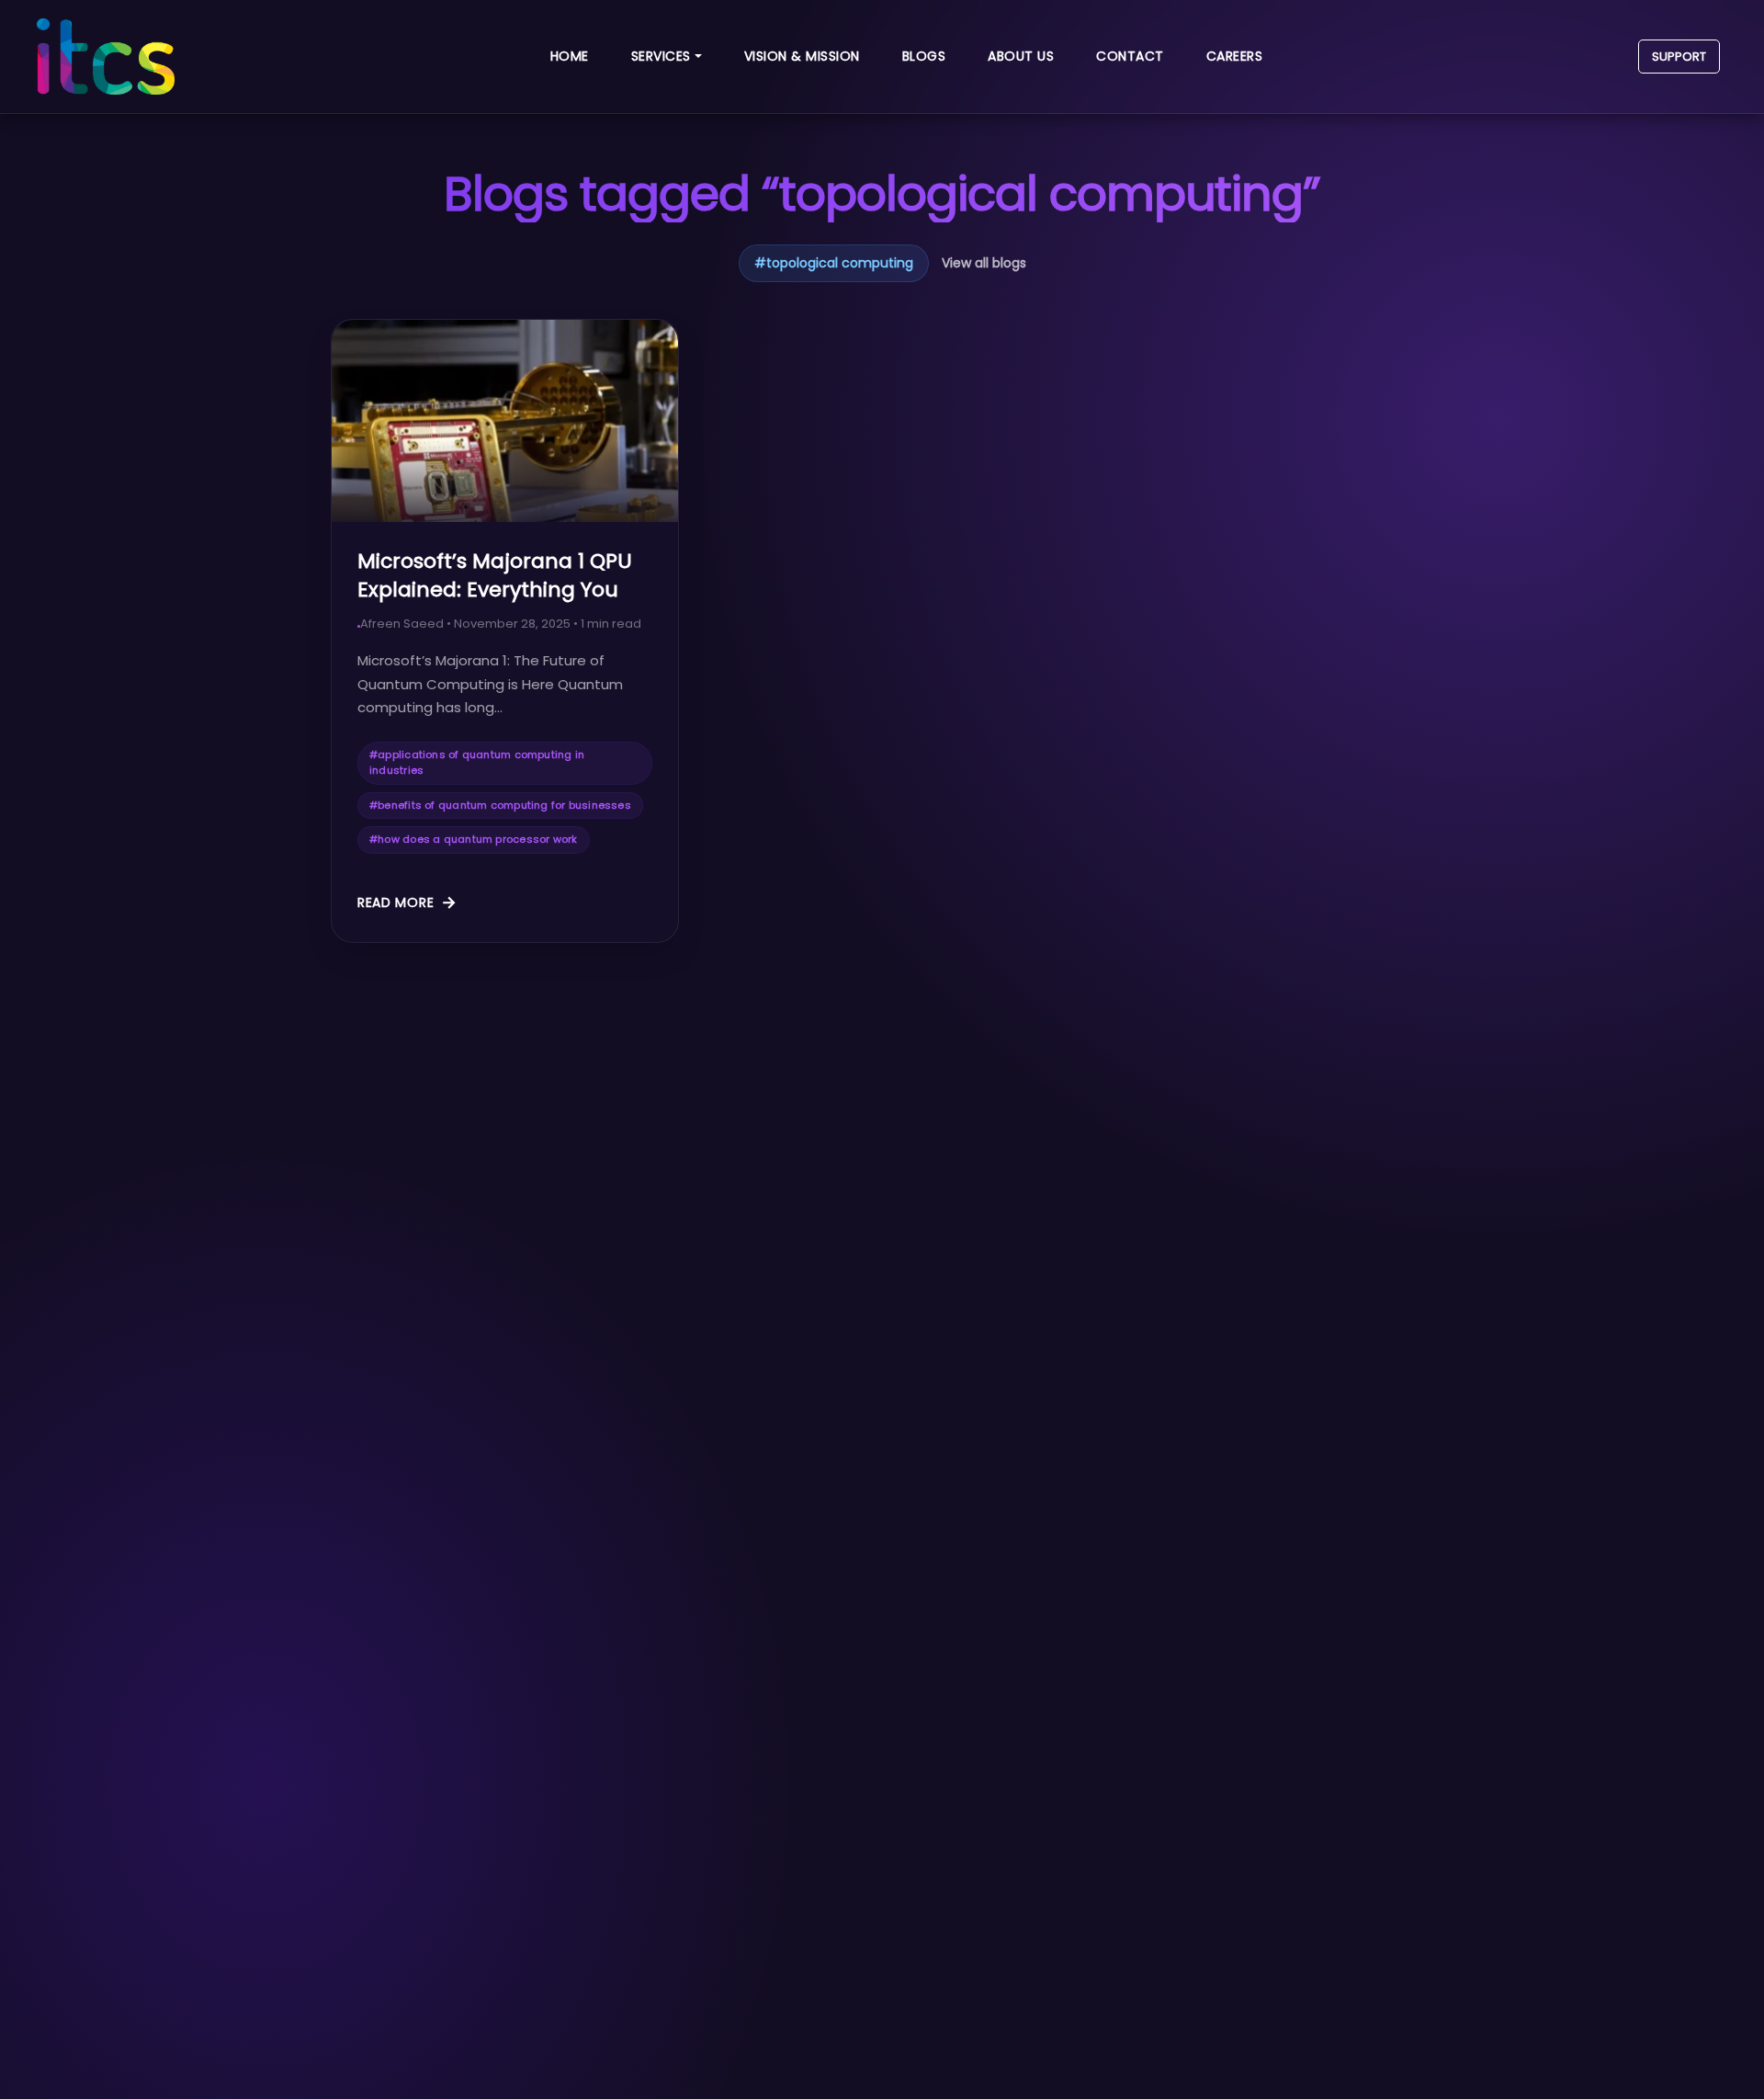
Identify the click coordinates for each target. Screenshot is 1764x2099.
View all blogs (984, 263)
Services (661, 56)
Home (570, 56)
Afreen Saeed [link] (402, 624)
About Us (1021, 56)
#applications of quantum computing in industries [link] (477, 763)
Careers (1235, 56)
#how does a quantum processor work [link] (474, 839)
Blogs (924, 56)
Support (1679, 57)
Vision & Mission (802, 56)
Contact (1130, 56)
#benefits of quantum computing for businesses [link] (500, 805)
